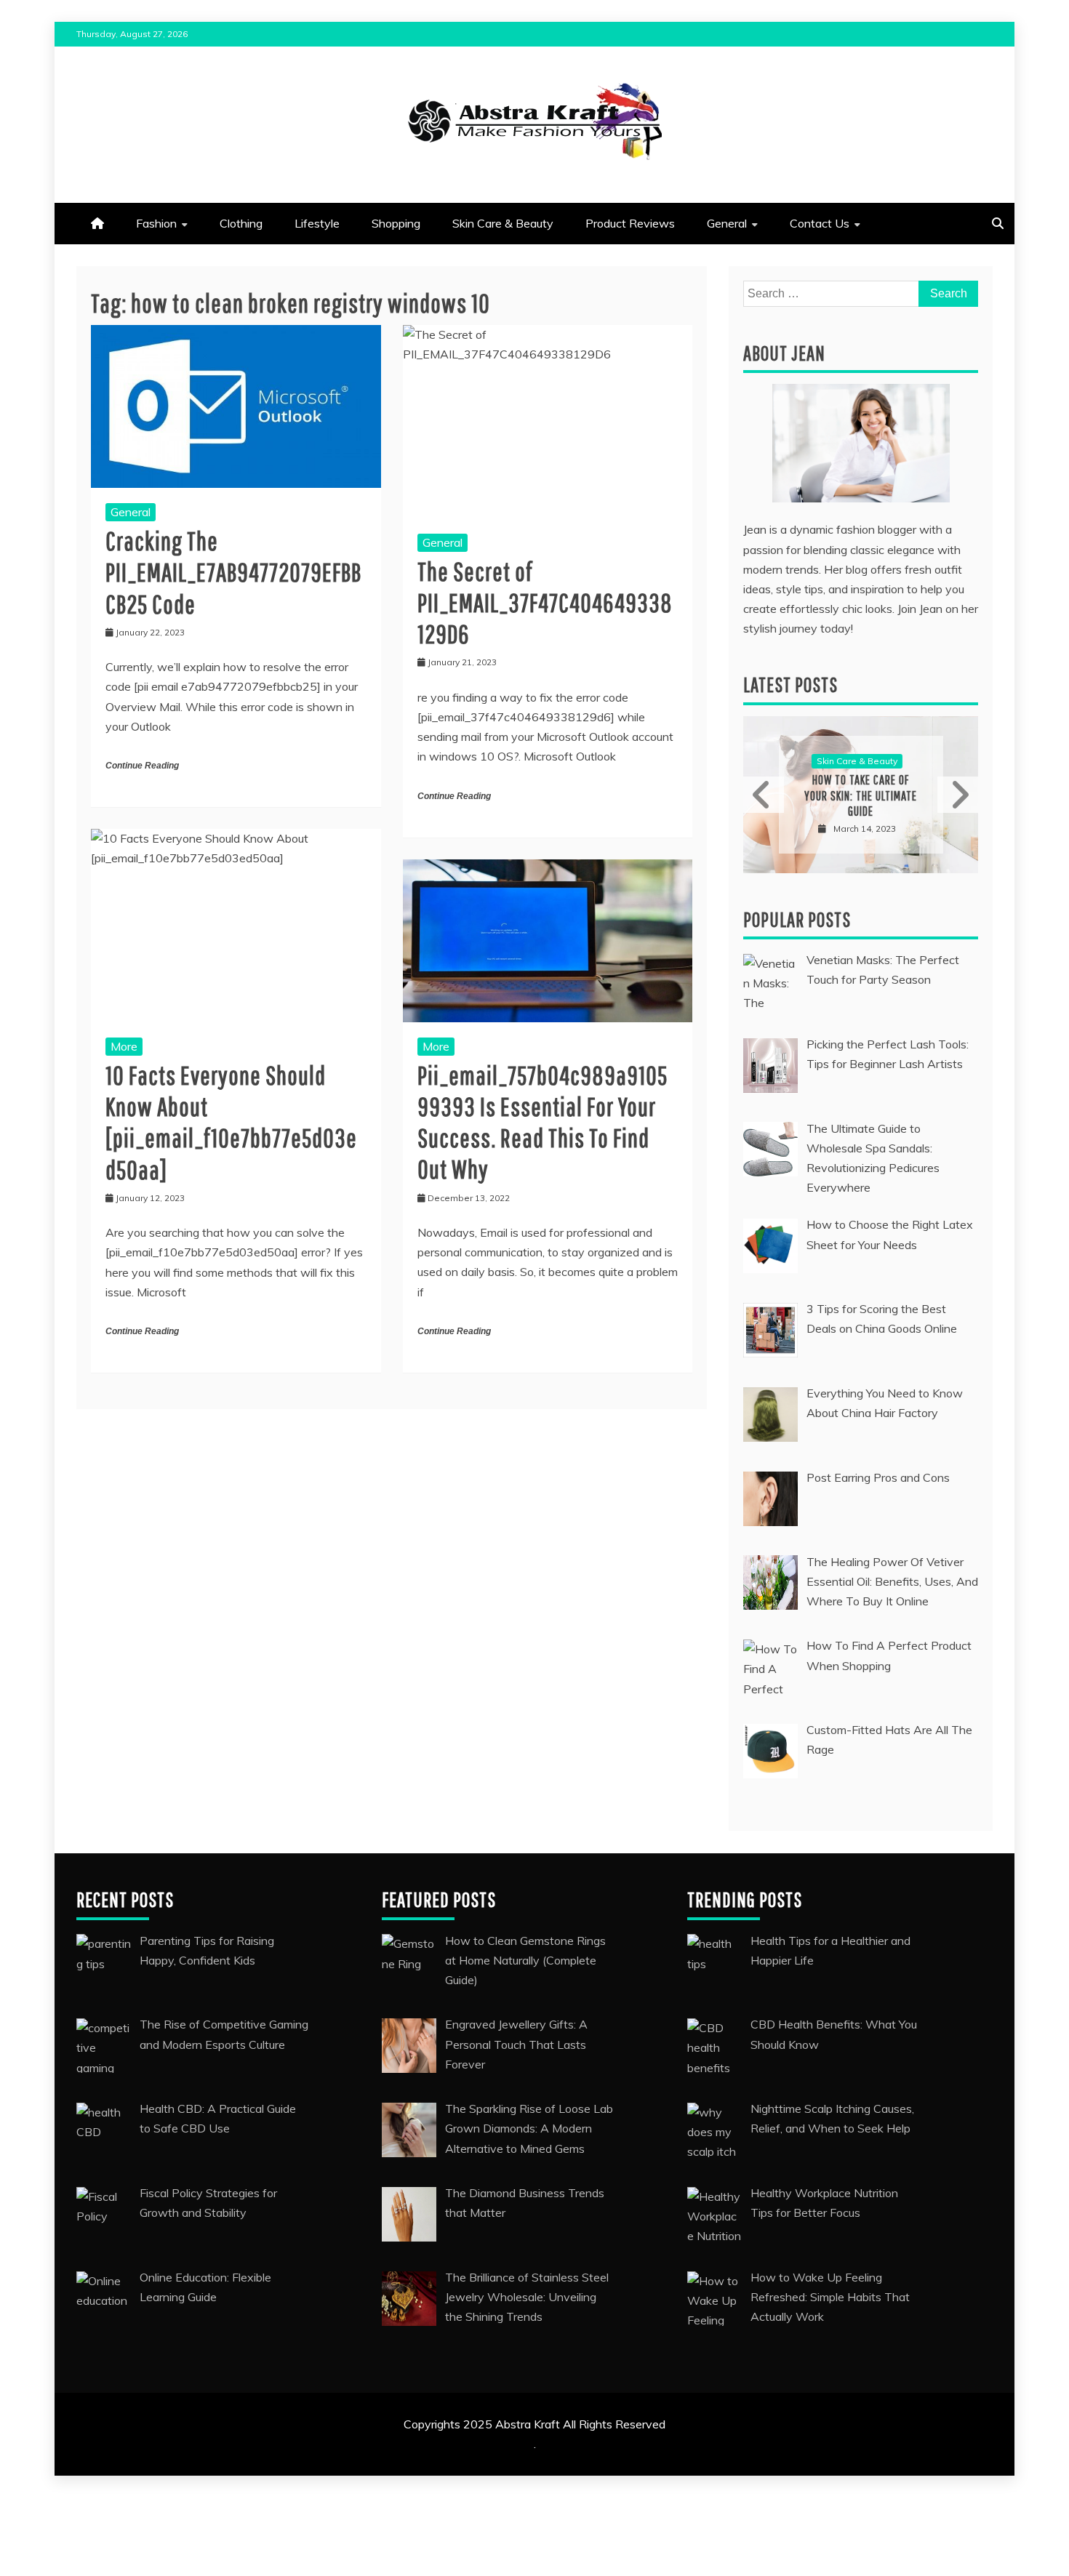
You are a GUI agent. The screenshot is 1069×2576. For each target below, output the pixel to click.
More (124, 1046)
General (727, 223)
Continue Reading (142, 766)
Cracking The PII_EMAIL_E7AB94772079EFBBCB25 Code (233, 572)
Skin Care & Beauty (503, 223)
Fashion (156, 223)
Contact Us (820, 223)
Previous (764, 795)
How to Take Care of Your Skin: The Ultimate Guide (861, 795)
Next (958, 795)
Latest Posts (790, 685)
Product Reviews (630, 223)
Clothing (241, 223)
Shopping (396, 223)
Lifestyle (317, 223)
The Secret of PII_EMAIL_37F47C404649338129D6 (545, 602)
